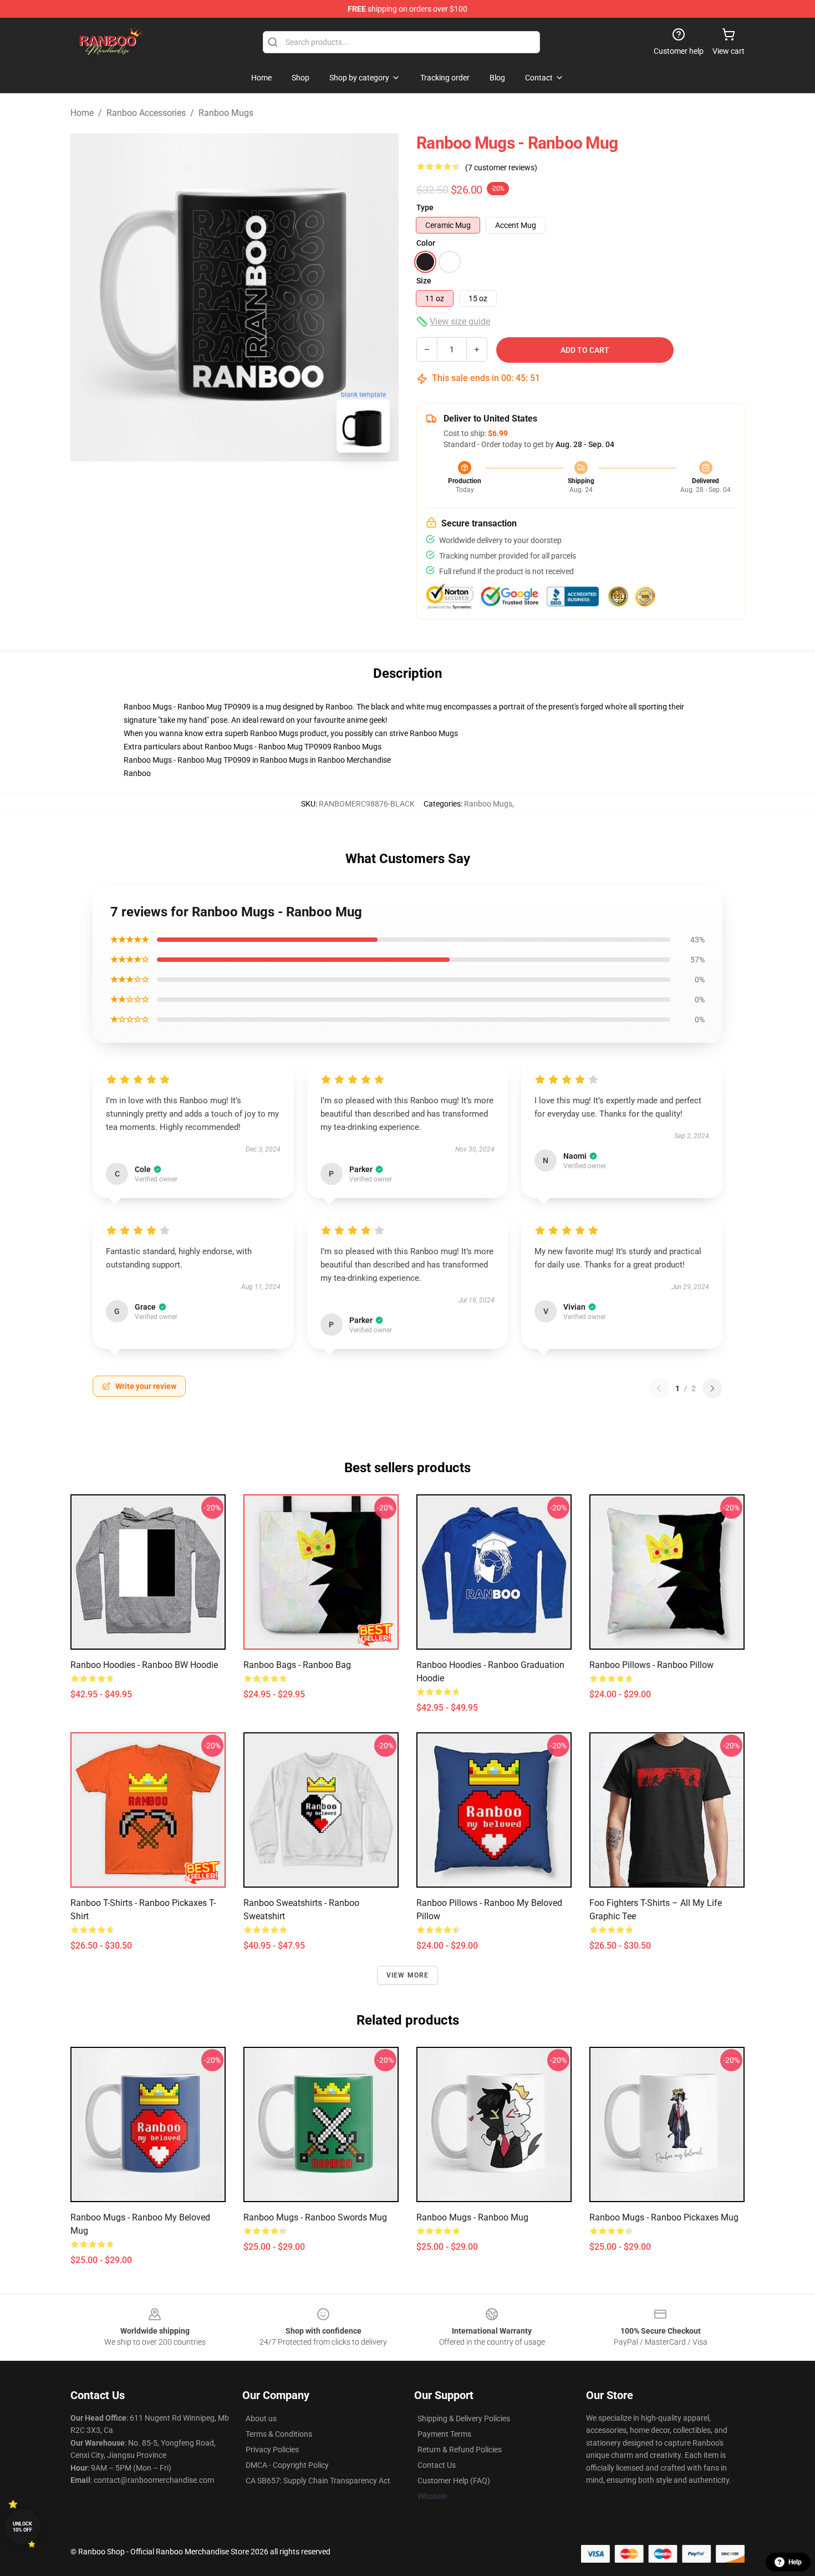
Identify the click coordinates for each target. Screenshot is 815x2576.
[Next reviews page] (712, 1388)
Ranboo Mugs (226, 113)
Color (426, 243)
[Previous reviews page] (659, 1388)
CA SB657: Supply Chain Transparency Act (318, 2481)
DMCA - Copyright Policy (287, 2465)
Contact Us (437, 2465)
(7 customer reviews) (501, 168)
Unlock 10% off (22, 2527)
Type (425, 207)
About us (261, 2418)
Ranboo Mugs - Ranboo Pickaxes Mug (664, 2217)
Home (82, 113)
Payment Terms (444, 2434)
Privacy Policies (272, 2450)
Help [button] (795, 2562)
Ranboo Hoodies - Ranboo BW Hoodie (144, 1665)
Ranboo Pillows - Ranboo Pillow (651, 1665)
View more (408, 1975)
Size (424, 281)
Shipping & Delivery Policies (464, 2418)
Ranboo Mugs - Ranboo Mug (472, 2217)
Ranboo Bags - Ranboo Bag (297, 1665)
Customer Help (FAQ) (454, 2481)
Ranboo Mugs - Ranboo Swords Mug (315, 2217)
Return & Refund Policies (460, 2450)
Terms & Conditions (279, 2434)
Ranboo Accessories (146, 113)
